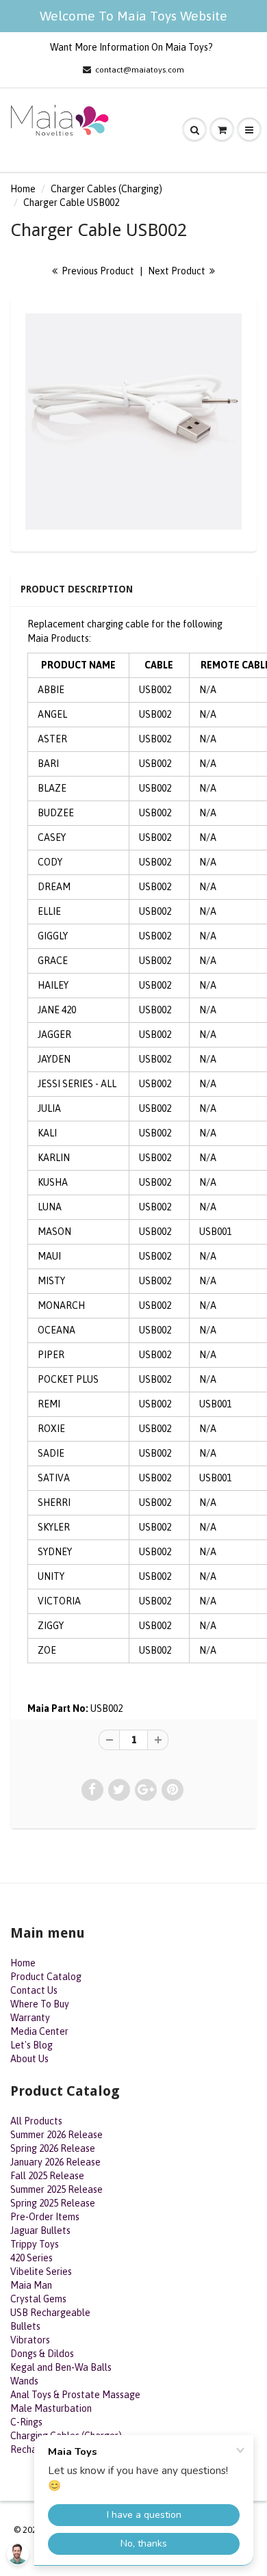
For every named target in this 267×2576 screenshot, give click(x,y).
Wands (24, 2381)
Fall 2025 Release (47, 2176)
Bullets (25, 2326)
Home (23, 189)
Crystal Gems (38, 2299)
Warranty (30, 2018)
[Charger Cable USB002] (133, 421)
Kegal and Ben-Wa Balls (61, 2367)
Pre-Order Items (45, 2217)
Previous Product (97, 271)
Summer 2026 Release (56, 2135)
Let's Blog (31, 2045)
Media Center (39, 2031)
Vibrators (30, 2340)
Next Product (178, 271)
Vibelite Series (41, 2272)
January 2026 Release (55, 2162)
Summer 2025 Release (56, 2189)
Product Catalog (46, 1977)
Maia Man (31, 2285)
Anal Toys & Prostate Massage (75, 2395)
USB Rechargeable (50, 2313)
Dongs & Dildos (42, 2354)
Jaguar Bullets (40, 2230)
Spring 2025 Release (53, 2203)
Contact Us (34, 1990)
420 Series (31, 2258)
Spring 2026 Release (53, 2148)
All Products (36, 2121)
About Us (29, 2059)
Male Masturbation (51, 2408)
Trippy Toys (35, 2244)
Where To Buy (40, 2004)
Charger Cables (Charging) (106, 189)
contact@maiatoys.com (140, 70)
